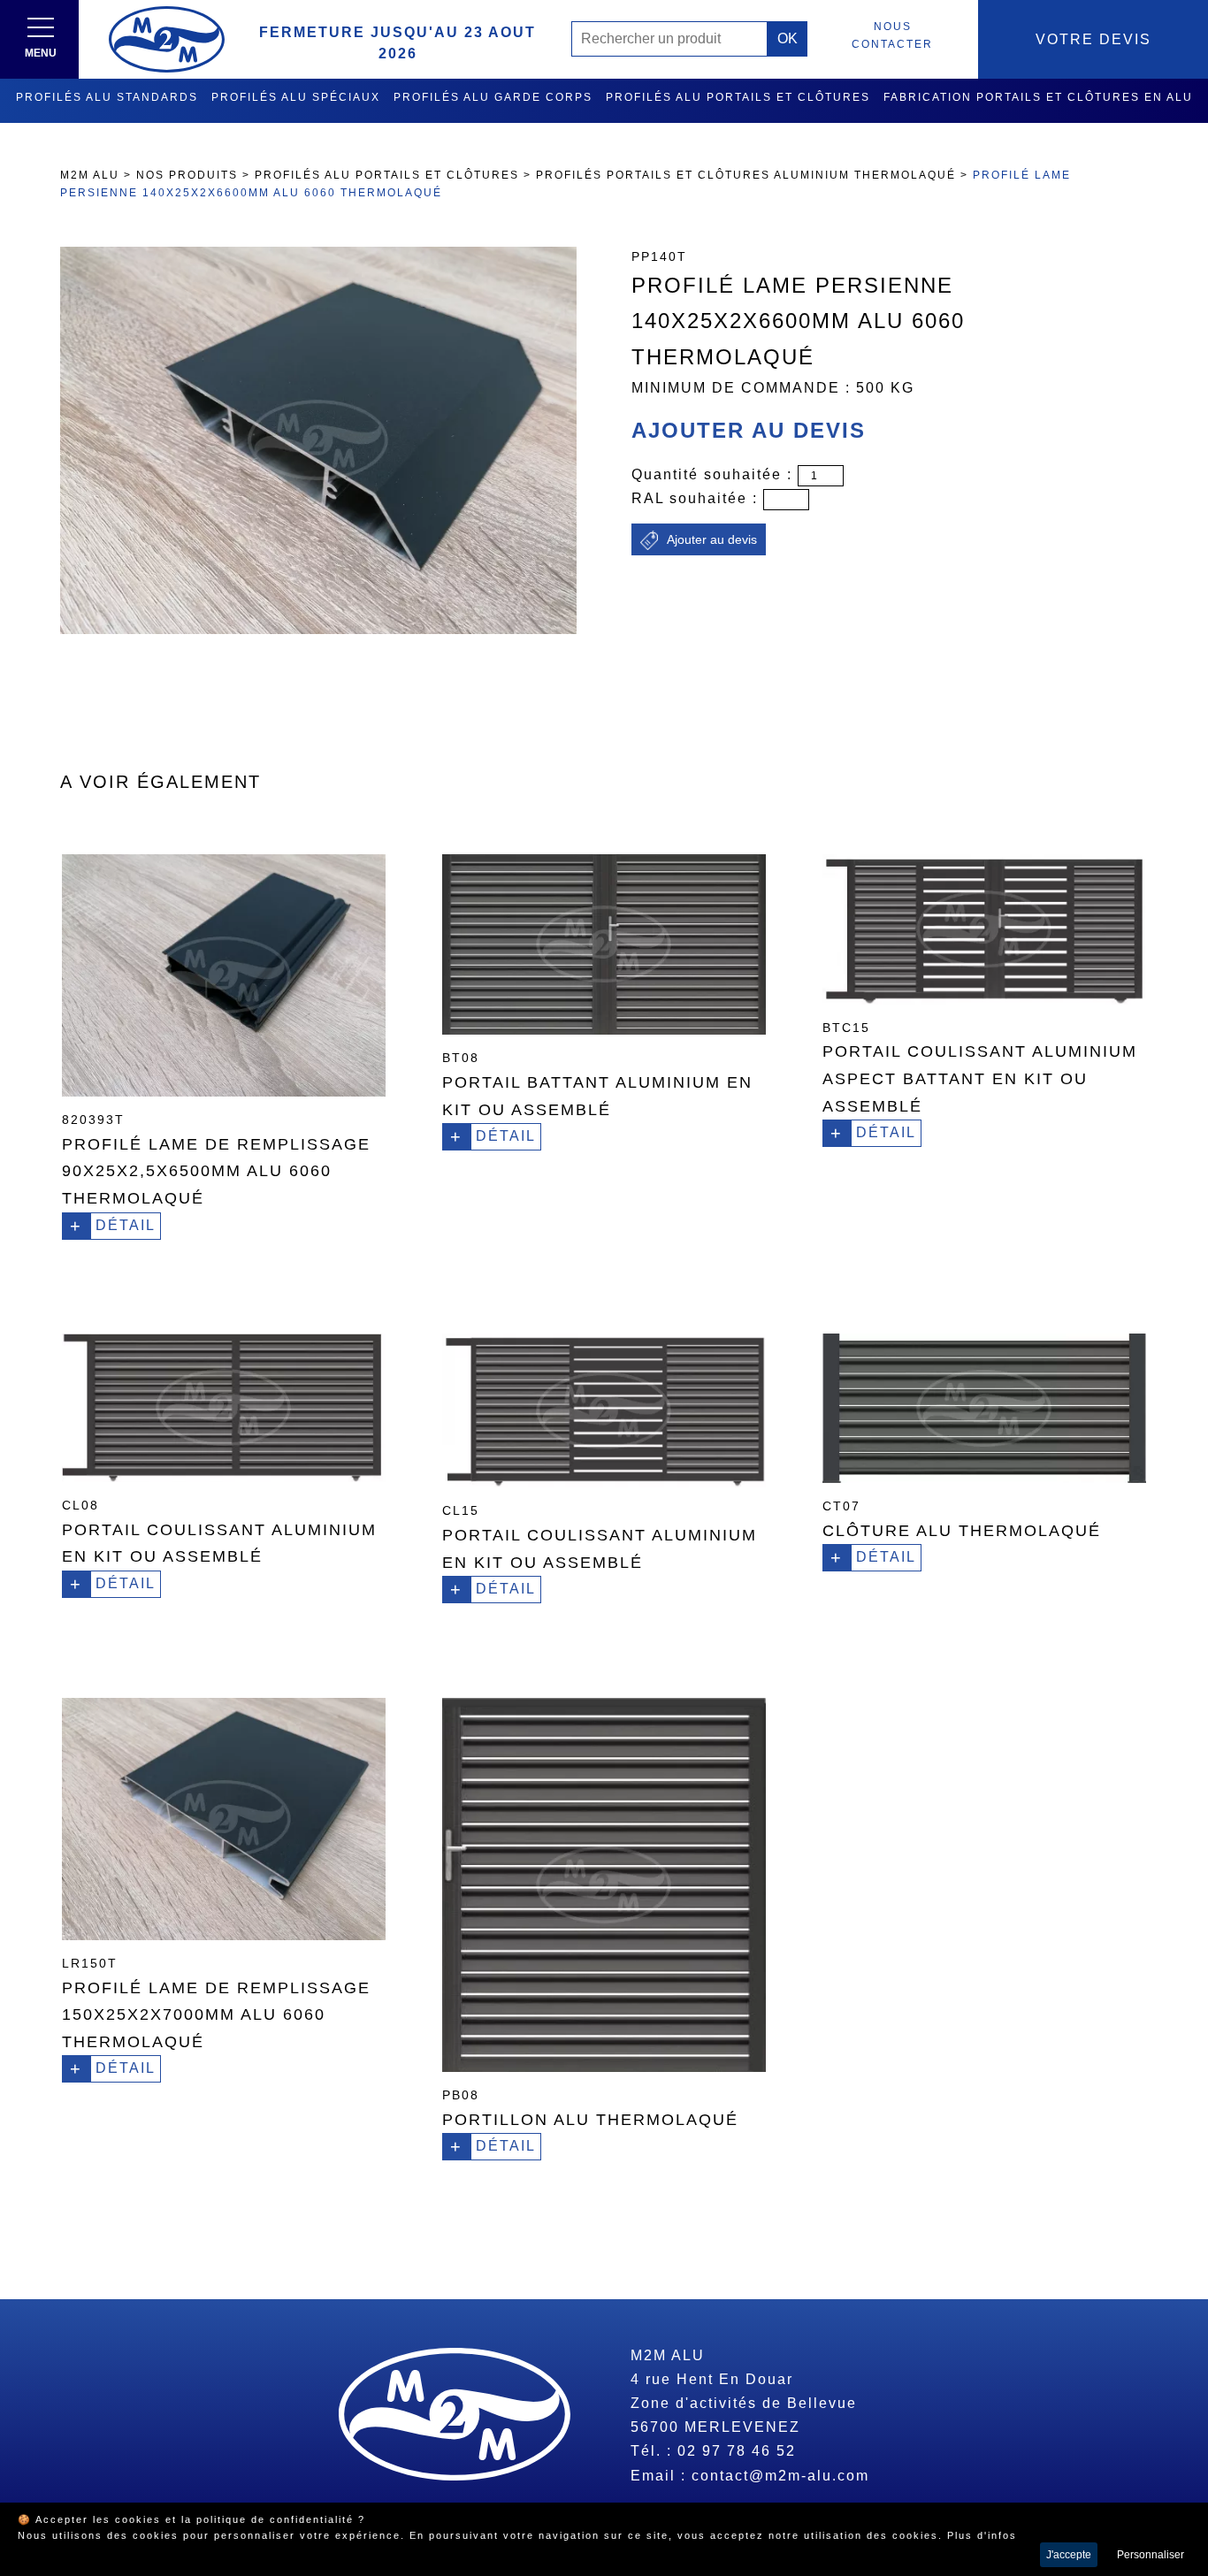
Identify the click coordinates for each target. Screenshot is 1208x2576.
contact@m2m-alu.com (780, 2476)
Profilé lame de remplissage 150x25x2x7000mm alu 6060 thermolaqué (216, 2015)
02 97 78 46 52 (737, 2451)
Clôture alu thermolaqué (962, 1531)
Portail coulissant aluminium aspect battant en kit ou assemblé (980, 1078)
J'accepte (1069, 2555)
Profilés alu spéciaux (296, 97)
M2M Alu (90, 175)
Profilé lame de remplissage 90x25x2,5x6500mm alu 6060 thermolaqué (216, 1171)
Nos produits (187, 175)
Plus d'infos (982, 2535)
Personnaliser (1151, 2555)
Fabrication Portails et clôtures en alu (1038, 97)
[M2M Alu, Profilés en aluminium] (167, 39)
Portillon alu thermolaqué (590, 2120)
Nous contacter (892, 35)
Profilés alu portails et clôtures (738, 97)
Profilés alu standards (107, 97)
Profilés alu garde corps (493, 97)
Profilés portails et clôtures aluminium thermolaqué (746, 175)
